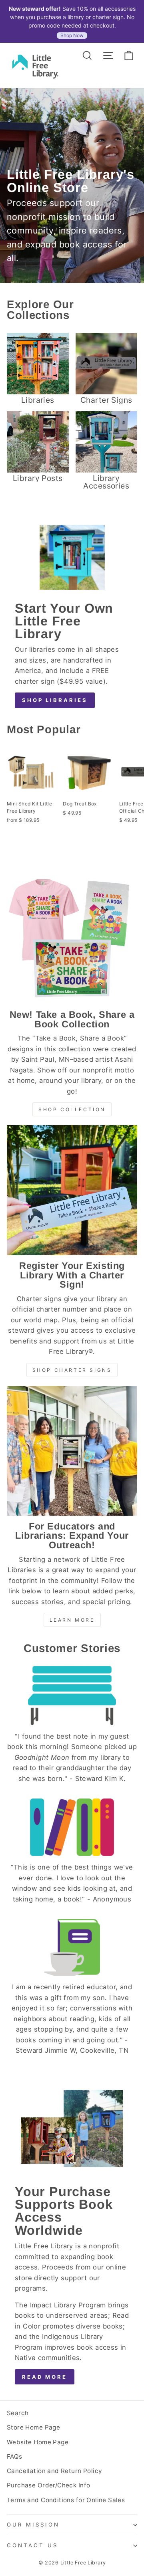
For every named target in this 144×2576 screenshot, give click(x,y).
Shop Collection (72, 1109)
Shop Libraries (55, 700)
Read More (45, 2377)
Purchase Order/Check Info (48, 2485)
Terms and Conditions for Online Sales (66, 2500)
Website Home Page (38, 2442)
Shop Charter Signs (72, 1370)
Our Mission (33, 2525)
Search (18, 2413)
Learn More (72, 1620)
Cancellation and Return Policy (54, 2471)
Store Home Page (33, 2427)
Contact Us (32, 2545)
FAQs (15, 2456)
